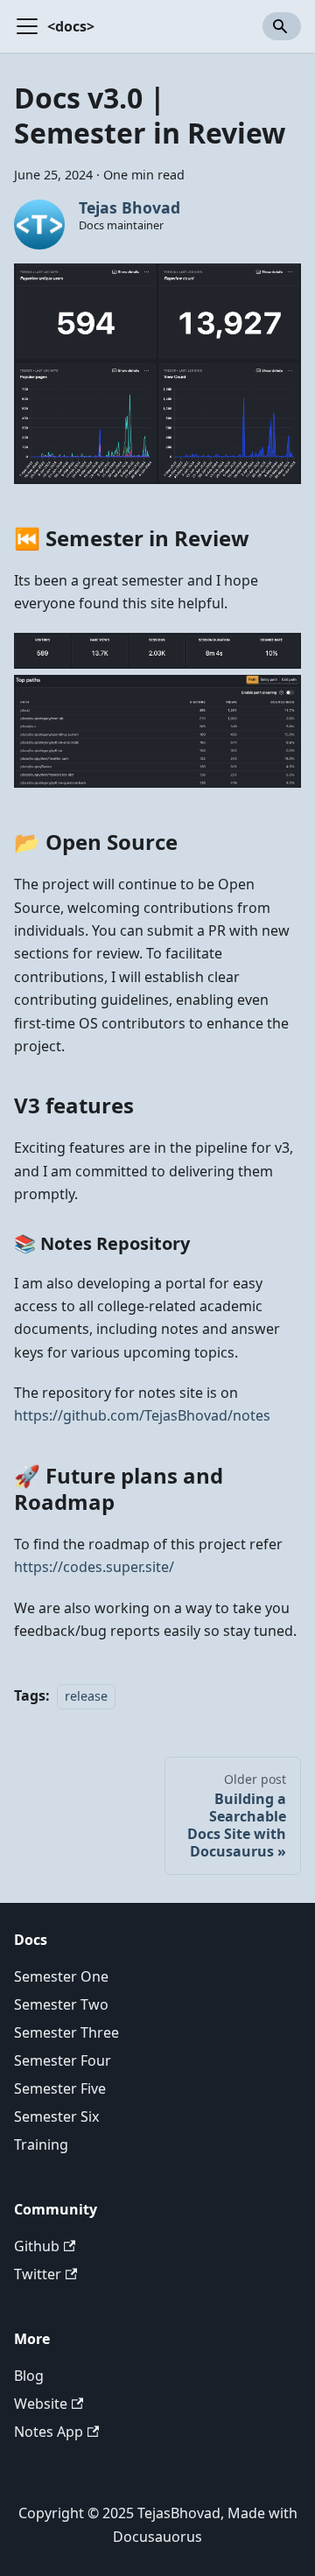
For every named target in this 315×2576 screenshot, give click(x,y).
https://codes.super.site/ (94, 1567)
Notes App (49, 2432)
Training (41, 2144)
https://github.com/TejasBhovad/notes (142, 1415)
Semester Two (61, 2004)
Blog (29, 2376)
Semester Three (66, 2032)
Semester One (61, 1976)
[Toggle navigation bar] (27, 26)
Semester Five (60, 2088)
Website (41, 2404)
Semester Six (56, 2116)
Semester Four (63, 2060)
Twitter (38, 2274)
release (86, 1696)
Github (37, 2246)
